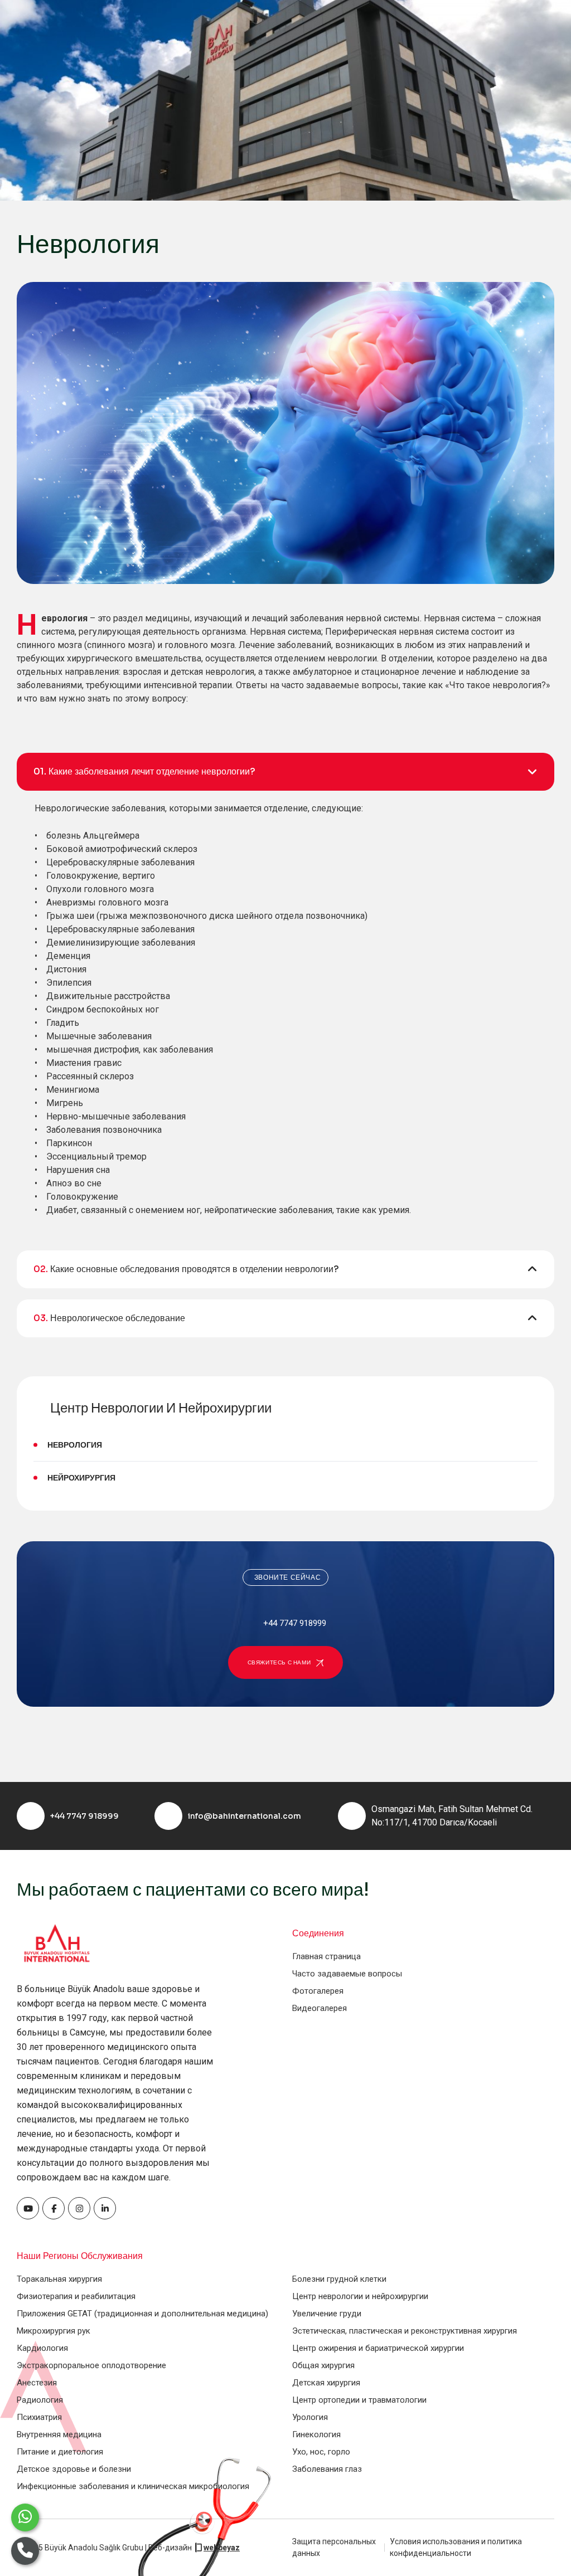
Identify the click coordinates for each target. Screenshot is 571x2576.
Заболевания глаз (327, 2469)
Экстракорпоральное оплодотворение (91, 2365)
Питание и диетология (60, 2452)
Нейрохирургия (81, 1478)
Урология (310, 2417)
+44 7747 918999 (84, 1816)
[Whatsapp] (25, 2517)
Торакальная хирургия (59, 2279)
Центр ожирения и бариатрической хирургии (378, 2348)
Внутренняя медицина (59, 2434)
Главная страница (326, 1956)
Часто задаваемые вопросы (347, 1974)
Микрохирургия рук (54, 2331)
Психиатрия (39, 2417)
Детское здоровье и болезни (74, 2469)
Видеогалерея (320, 2008)
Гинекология (316, 2434)
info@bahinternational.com (245, 1816)
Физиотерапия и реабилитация (76, 2296)
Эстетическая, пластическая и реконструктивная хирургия (405, 2331)
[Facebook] (28, 2208)
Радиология (40, 2400)
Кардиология (42, 2348)
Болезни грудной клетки (339, 2279)
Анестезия (37, 2383)
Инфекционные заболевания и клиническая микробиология (133, 2486)
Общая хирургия (323, 2365)
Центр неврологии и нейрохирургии (360, 2296)
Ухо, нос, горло (321, 2452)
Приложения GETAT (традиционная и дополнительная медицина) (142, 2314)
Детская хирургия (326, 2383)
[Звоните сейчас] (25, 2551)
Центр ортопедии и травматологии (359, 2400)
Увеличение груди (327, 2314)
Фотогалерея (318, 1991)
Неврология (75, 1445)
